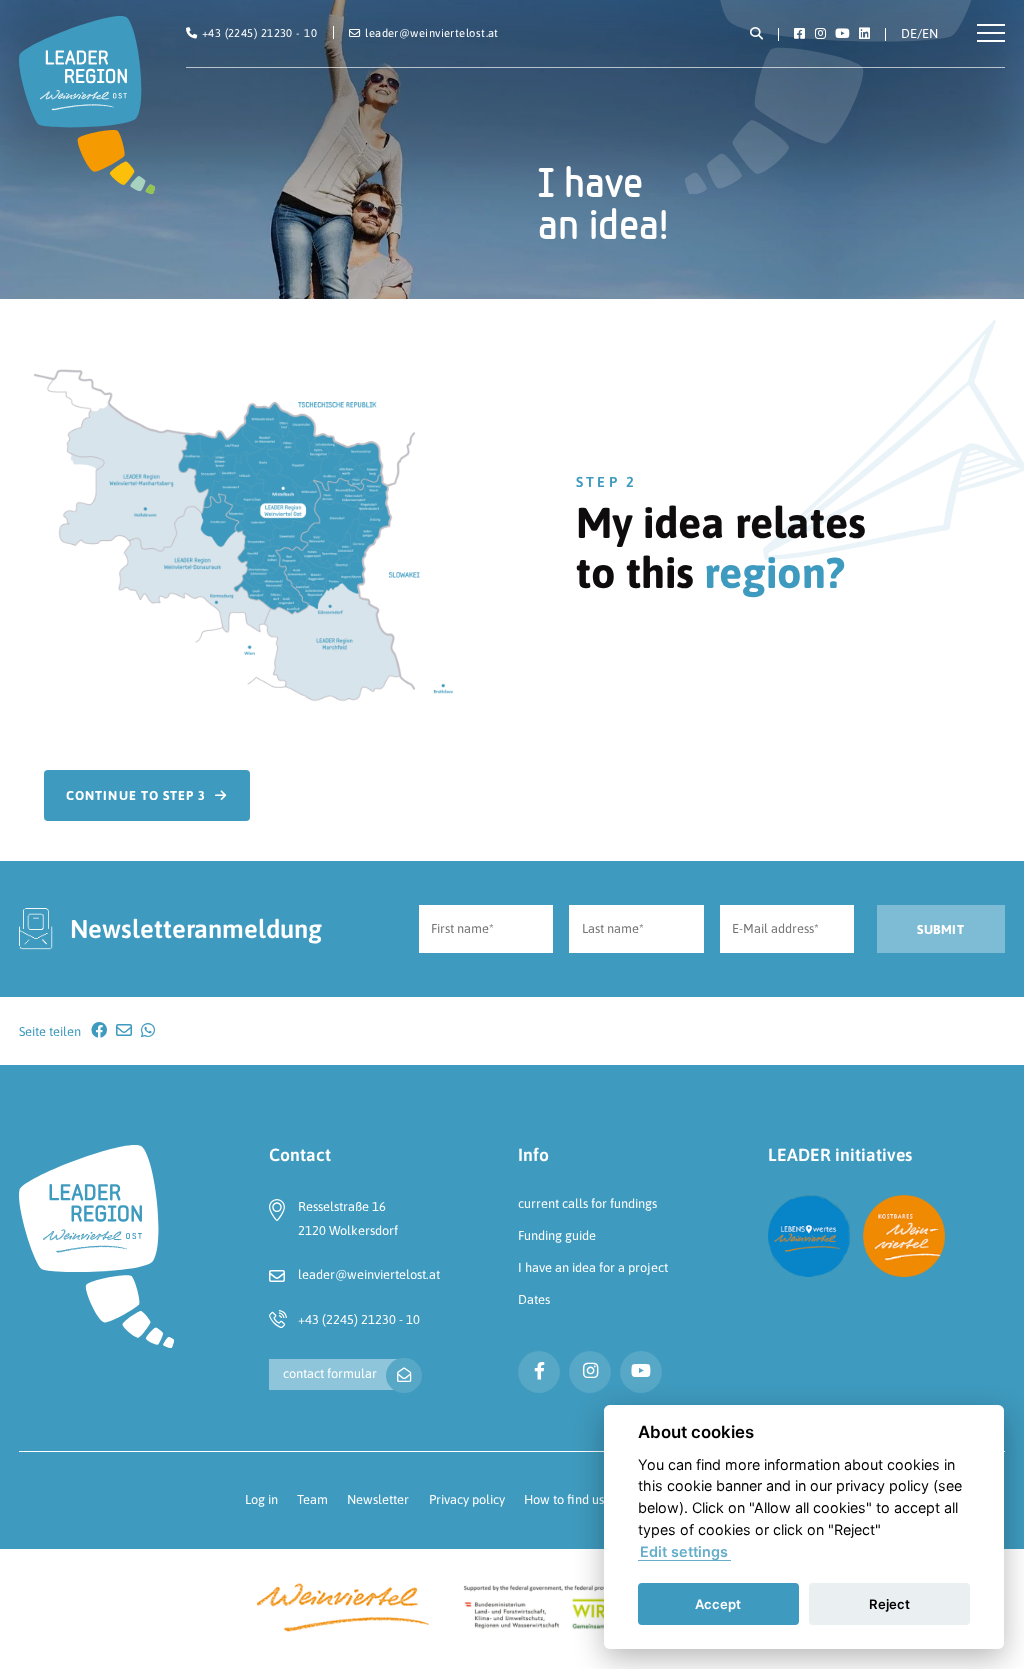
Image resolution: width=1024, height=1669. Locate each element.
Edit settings (684, 1551)
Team (312, 1499)
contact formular (330, 1373)
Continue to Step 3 (135, 795)
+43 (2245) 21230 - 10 (359, 1319)
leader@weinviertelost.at (369, 1274)
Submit (940, 929)
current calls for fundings (587, 1203)
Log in (261, 1499)
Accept (718, 1604)
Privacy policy (467, 1499)
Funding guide (557, 1235)
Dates (534, 1299)
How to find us (564, 1499)
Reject (889, 1604)
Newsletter (378, 1499)
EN (930, 33)
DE (909, 33)
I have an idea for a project (593, 1267)
